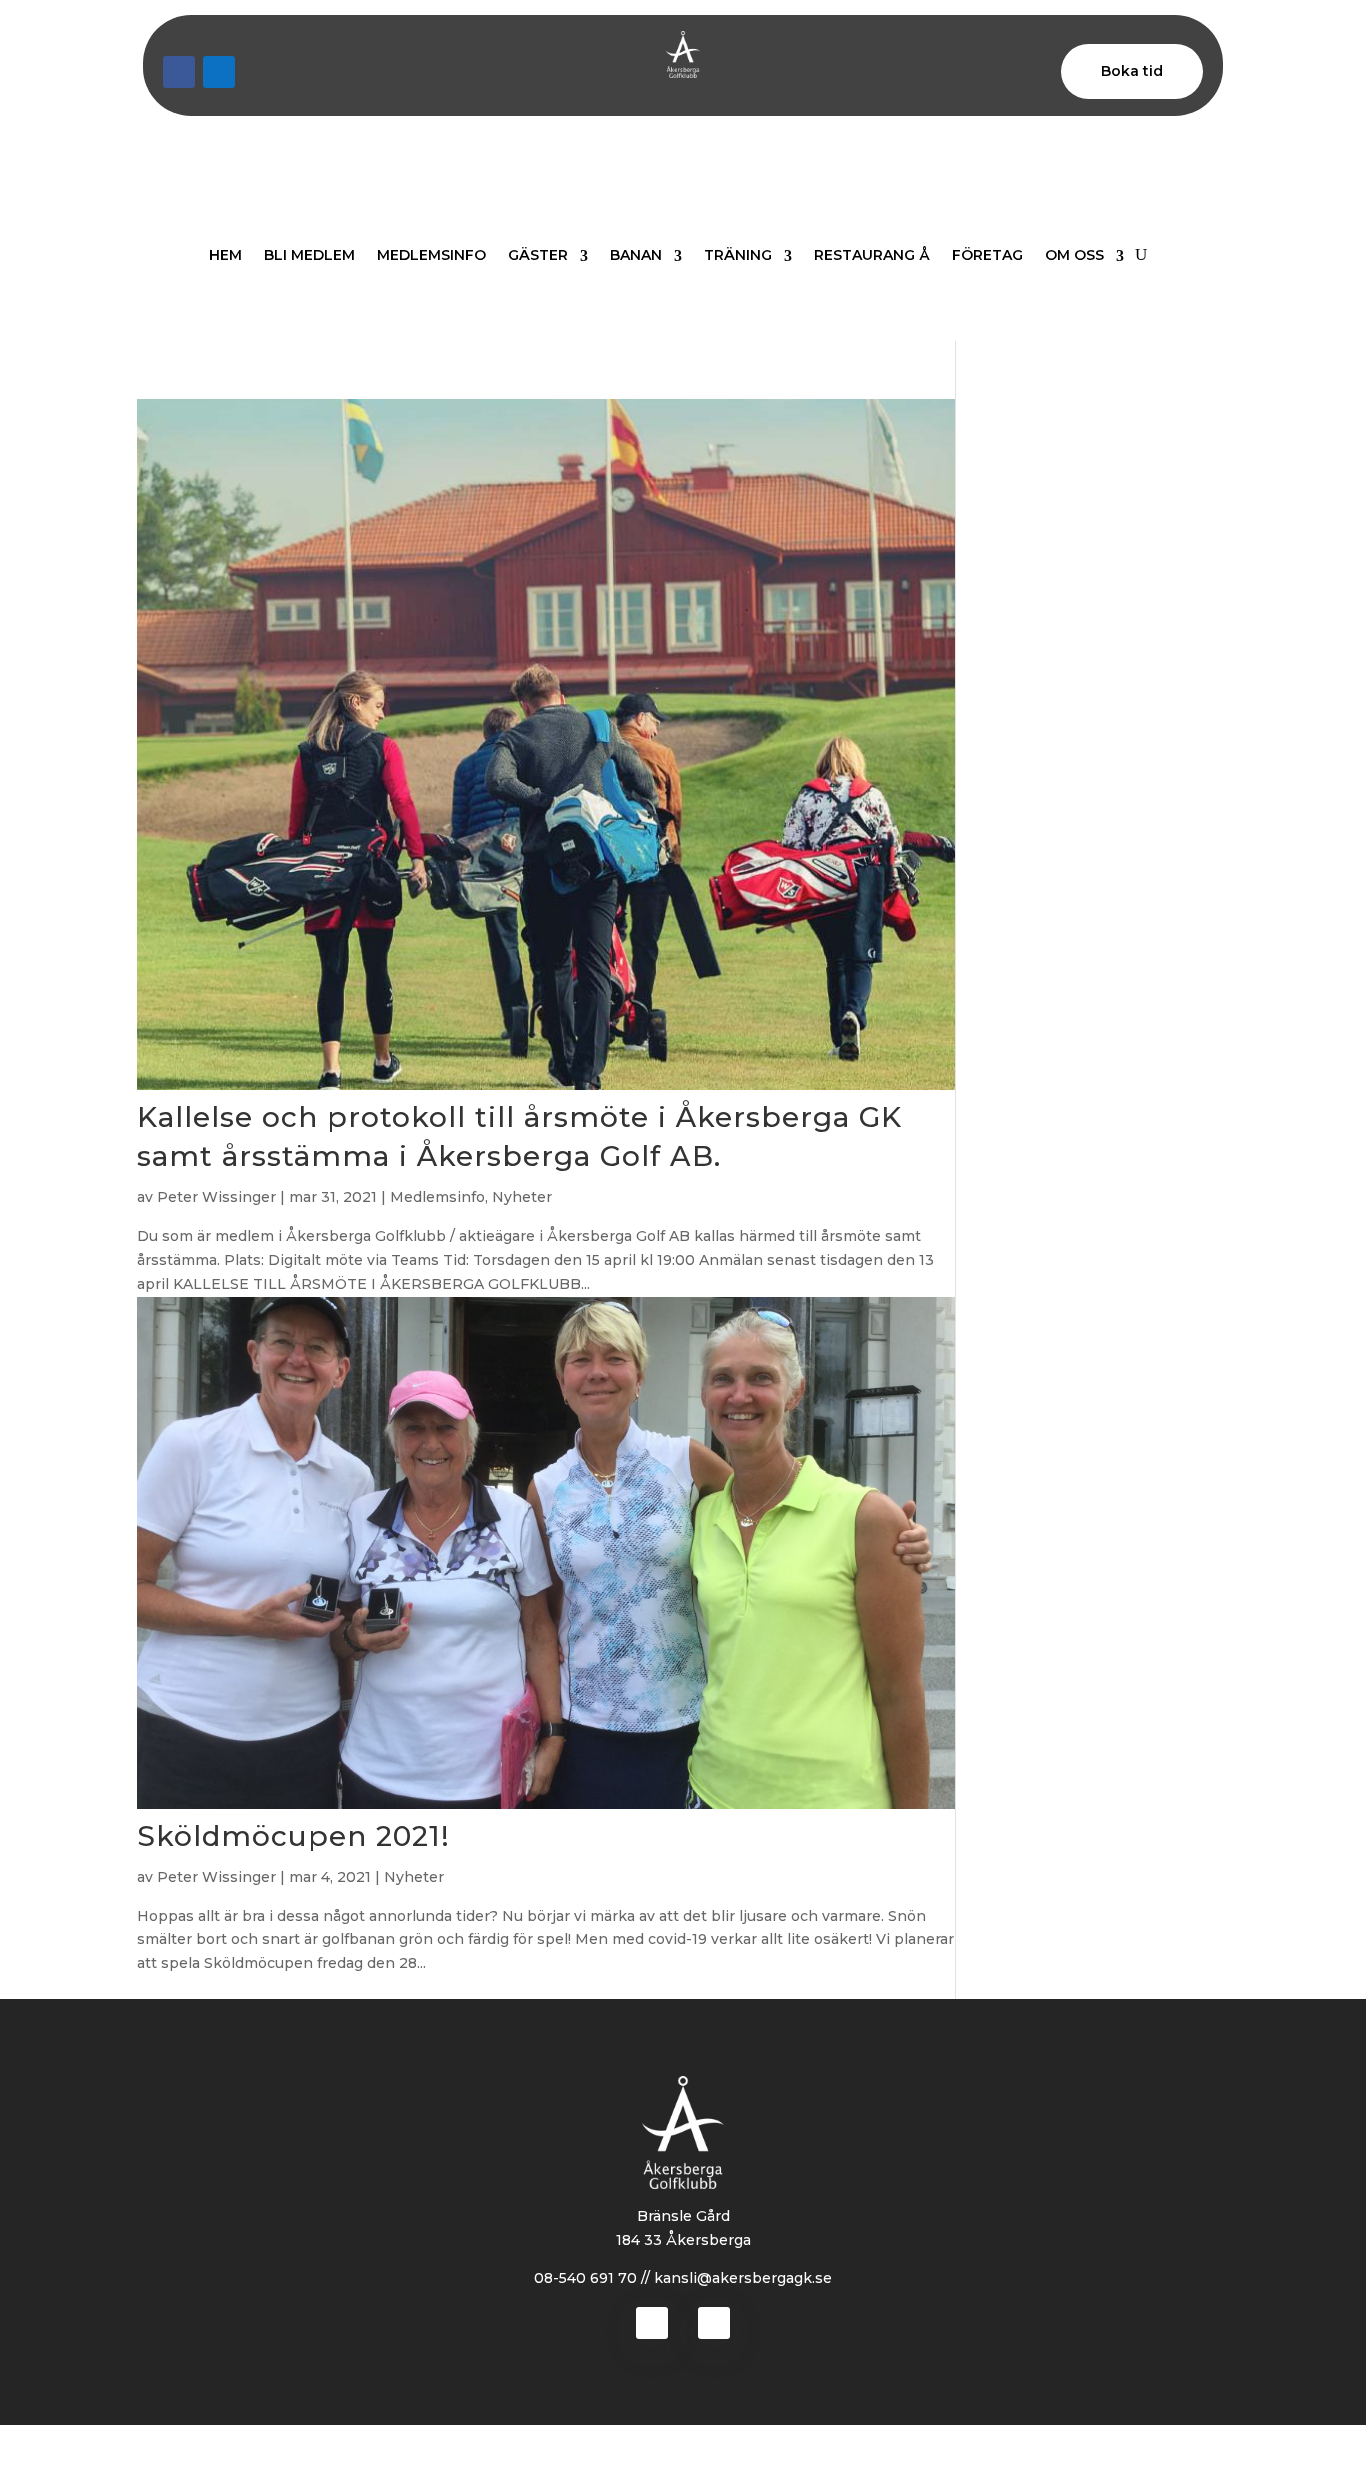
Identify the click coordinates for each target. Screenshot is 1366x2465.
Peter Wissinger (216, 1197)
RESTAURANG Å (872, 255)
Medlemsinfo (437, 1197)
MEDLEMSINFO (431, 255)
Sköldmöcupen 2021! (293, 1836)
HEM (225, 255)
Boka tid (1132, 71)
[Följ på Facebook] (179, 72)
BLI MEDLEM (309, 255)
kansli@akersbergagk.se (743, 2278)
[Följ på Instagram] (219, 72)
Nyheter (522, 1197)
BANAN (636, 255)
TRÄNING (738, 255)
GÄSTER (538, 255)
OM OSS (1074, 255)
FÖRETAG (987, 255)
